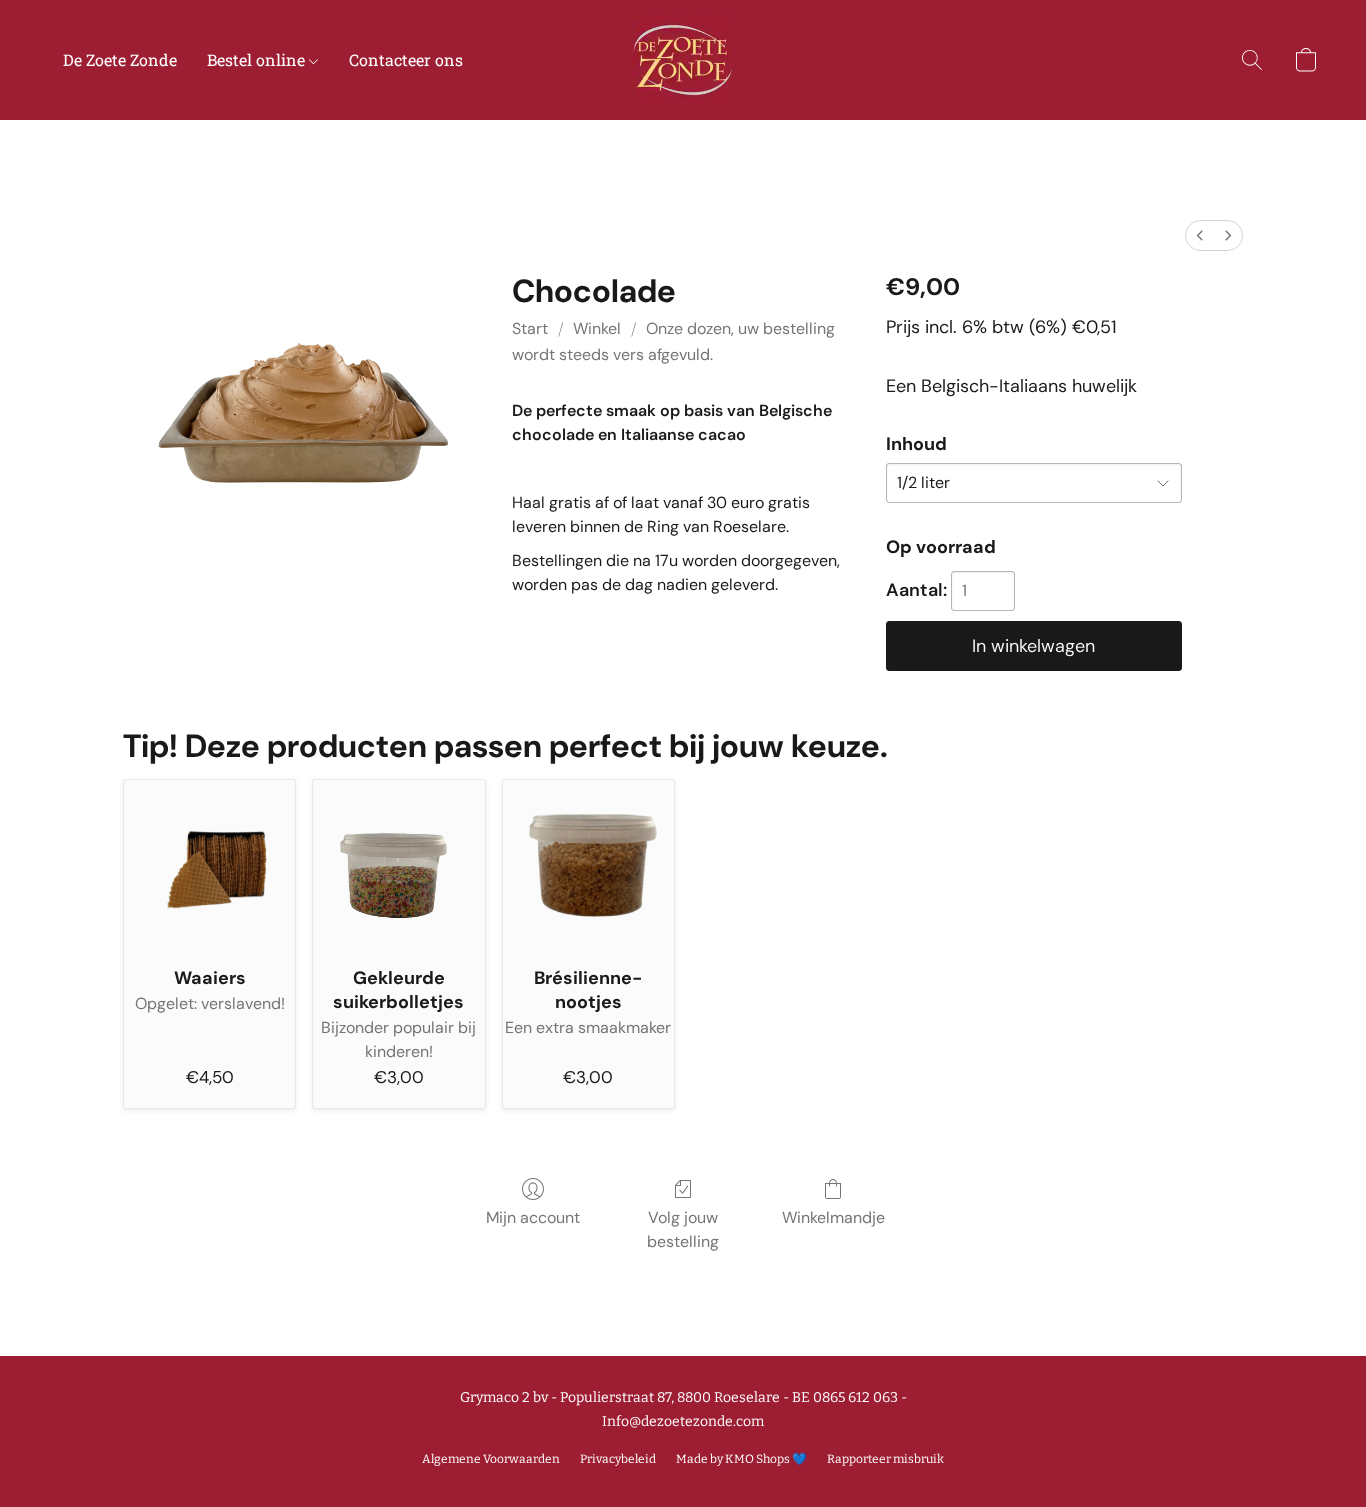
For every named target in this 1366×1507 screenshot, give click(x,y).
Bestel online (258, 59)
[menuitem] (1200, 235)
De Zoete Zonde (120, 59)
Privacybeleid (618, 1459)
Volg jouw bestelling (683, 1229)
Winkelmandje (833, 1217)
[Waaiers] (209, 865)
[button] (683, 60)
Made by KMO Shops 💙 (741, 1459)
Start (530, 328)
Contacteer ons (406, 59)
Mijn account (533, 1217)
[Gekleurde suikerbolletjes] (398, 865)
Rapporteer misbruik (885, 1459)
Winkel (597, 328)
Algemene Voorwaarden (491, 1459)
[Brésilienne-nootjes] (588, 865)
